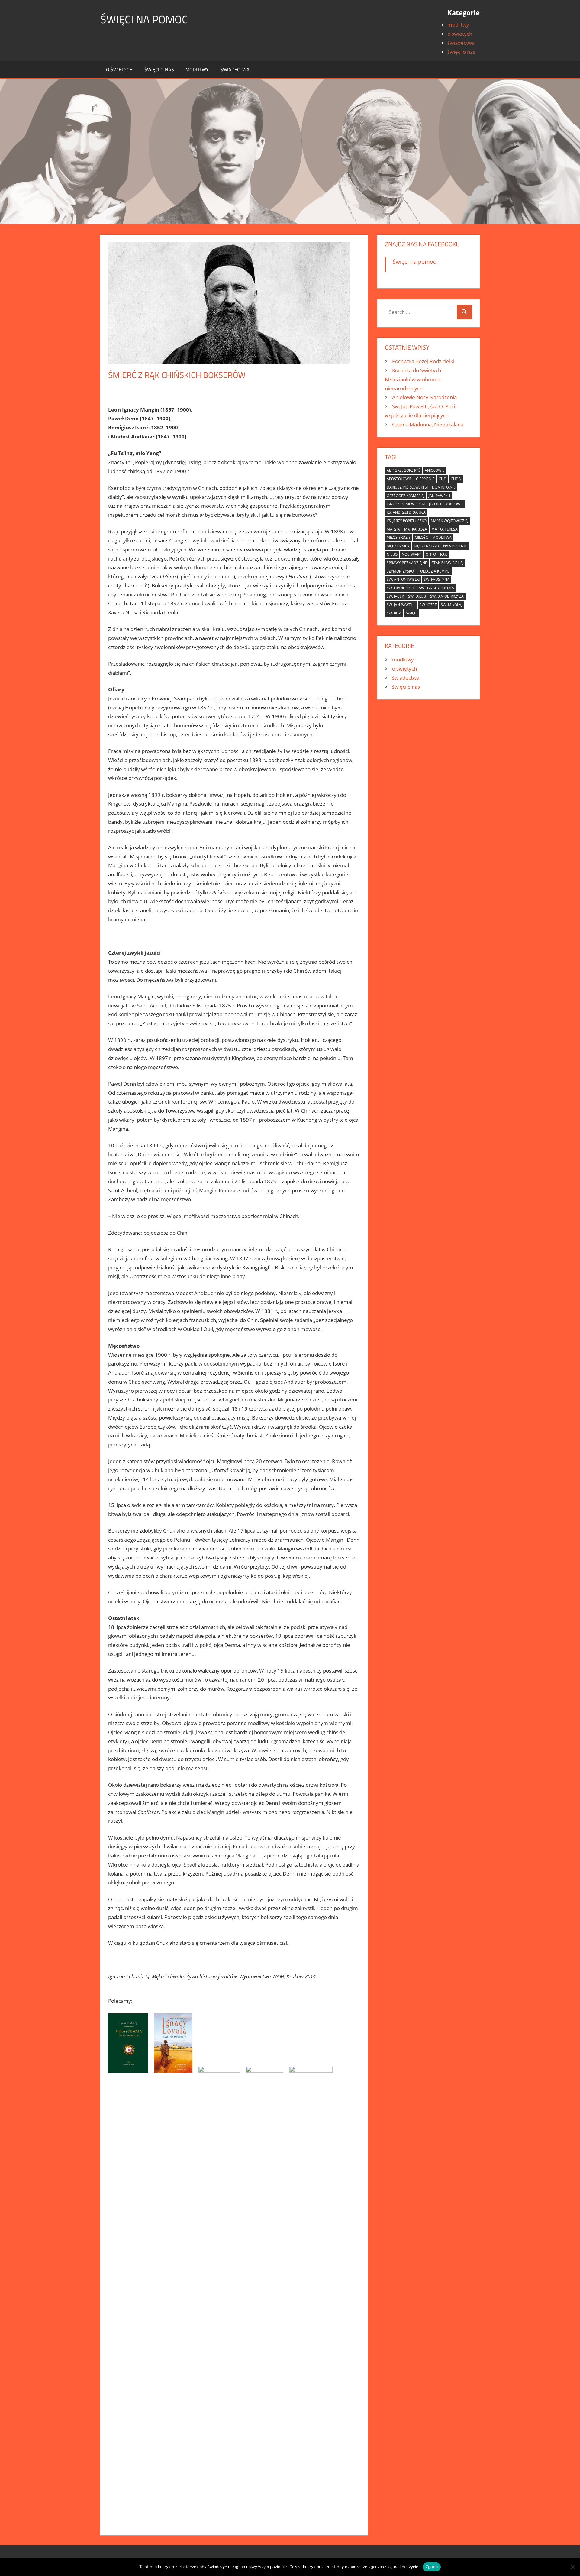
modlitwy (458, 25)
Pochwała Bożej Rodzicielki (423, 361)
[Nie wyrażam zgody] (572, 2567)
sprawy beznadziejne (407, 563)
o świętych (460, 34)
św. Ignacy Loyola (437, 588)
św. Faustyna (437, 579)
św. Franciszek (401, 588)
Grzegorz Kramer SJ (406, 496)
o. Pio (431, 554)
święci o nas (461, 52)
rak (443, 554)
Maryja (393, 529)
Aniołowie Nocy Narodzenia (424, 397)
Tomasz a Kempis (434, 571)
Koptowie (454, 504)
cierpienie (425, 479)
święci (412, 613)
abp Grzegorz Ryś (404, 470)
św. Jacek (395, 596)
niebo (392, 554)
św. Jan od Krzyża (447, 596)
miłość (421, 537)
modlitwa (442, 537)
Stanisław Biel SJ (447, 563)
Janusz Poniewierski (406, 504)
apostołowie (399, 479)
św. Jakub (417, 596)
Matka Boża (416, 529)
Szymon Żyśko (400, 571)
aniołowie (435, 470)
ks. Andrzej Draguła (406, 512)
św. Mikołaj (451, 605)
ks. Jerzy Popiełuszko (407, 521)
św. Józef (428, 605)
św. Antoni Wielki (403, 579)
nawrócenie (455, 546)
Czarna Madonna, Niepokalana (428, 424)
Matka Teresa (445, 529)
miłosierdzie (399, 537)
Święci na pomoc (144, 19)
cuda (456, 479)
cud (443, 479)
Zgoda (432, 2567)
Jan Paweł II (439, 496)
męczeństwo (426, 546)
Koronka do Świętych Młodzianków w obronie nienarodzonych (413, 379)
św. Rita (394, 613)
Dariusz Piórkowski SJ (407, 487)
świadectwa (461, 43)
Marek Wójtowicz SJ (449, 521)
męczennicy (398, 546)
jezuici (435, 504)
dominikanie (444, 487)
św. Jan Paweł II (401, 605)
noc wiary (412, 554)
